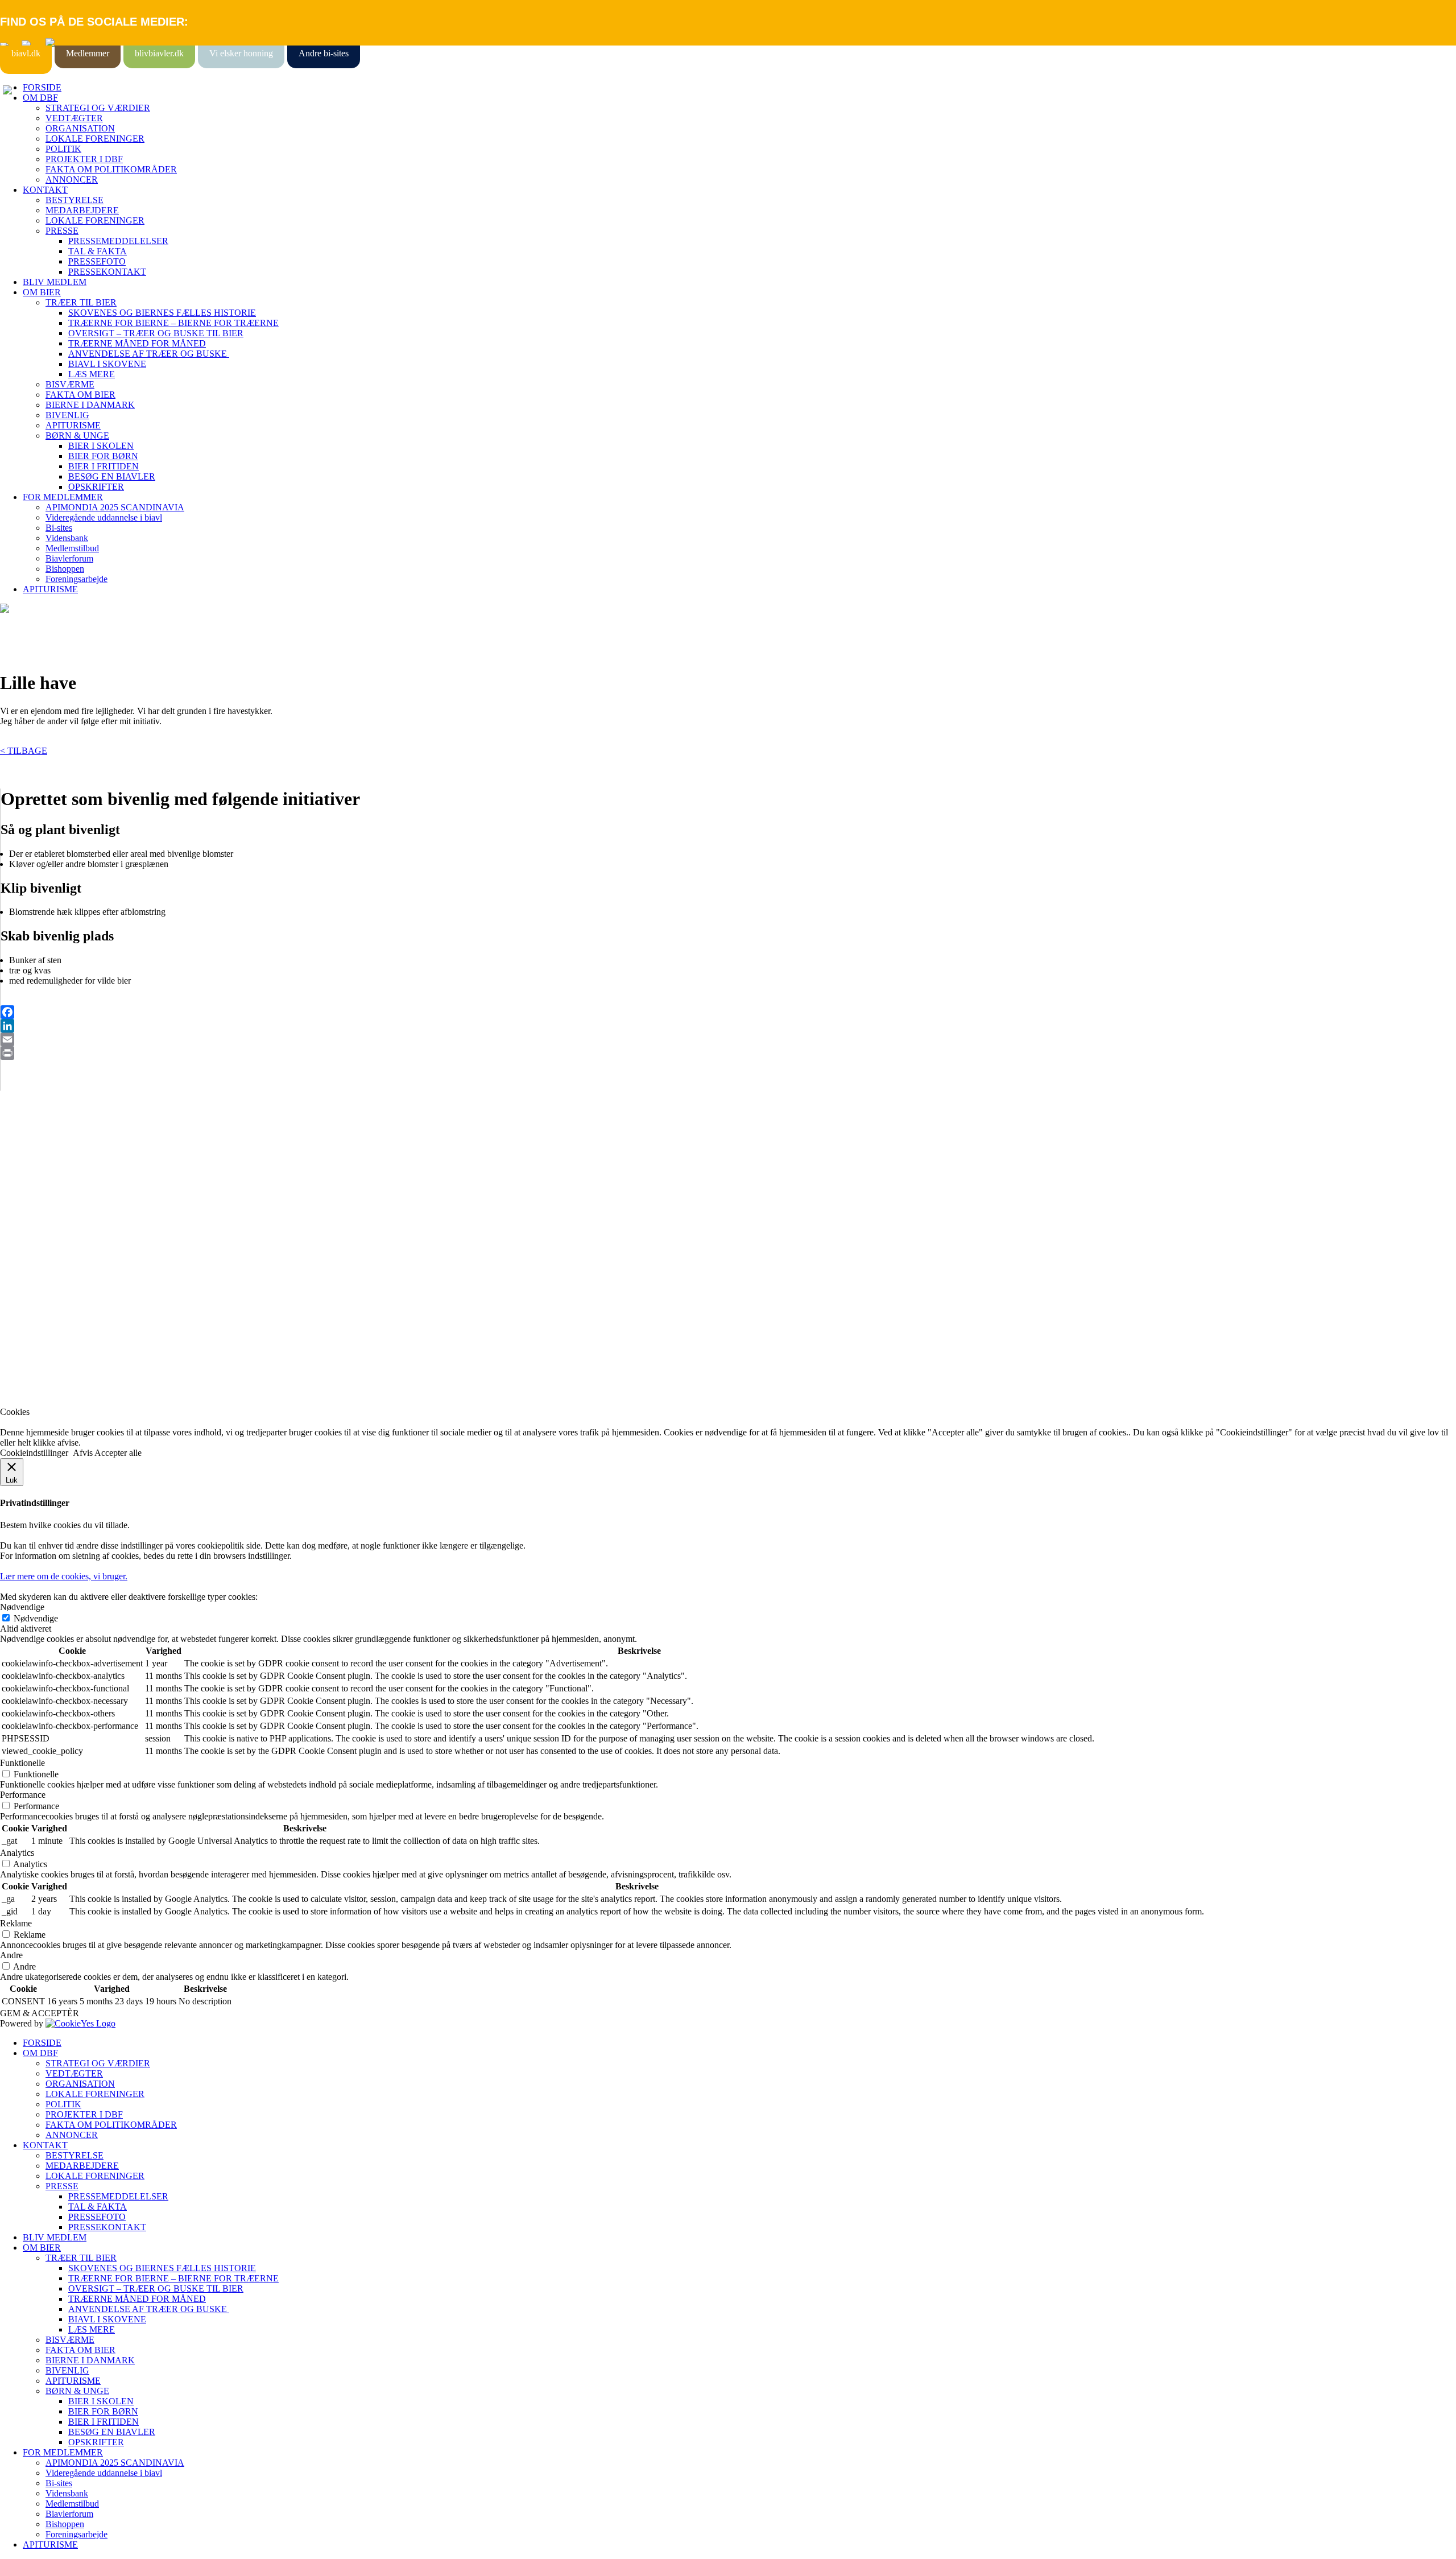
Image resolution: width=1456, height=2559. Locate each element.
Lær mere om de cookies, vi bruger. (64, 1576)
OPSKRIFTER (96, 487)
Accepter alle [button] (118, 1453)
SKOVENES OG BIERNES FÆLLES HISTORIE (162, 313)
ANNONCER (72, 179)
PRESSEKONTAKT (107, 272)
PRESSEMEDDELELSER (118, 241)
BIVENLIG (67, 415)
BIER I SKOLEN (101, 446)
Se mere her (22, 1392)
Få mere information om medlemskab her (74, 1169)
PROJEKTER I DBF (84, 159)
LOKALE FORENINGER (95, 139)
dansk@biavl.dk (58, 1272)
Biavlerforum (69, 558)
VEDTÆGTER (74, 118)
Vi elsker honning (241, 53)
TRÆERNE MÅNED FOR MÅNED (137, 343)
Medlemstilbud (72, 548)
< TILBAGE (24, 751)
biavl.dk (26, 53)
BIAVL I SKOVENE (107, 364)
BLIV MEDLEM (55, 282)
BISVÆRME (70, 384)
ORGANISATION (80, 128)
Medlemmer (88, 53)
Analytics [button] (17, 1853)
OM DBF (40, 98)
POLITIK (63, 149)
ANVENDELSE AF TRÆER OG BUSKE (149, 354)
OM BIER (42, 292)
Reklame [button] (16, 1923)
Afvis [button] (83, 1453)
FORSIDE (42, 87)
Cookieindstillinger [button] (34, 1453)
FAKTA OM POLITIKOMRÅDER (111, 169)
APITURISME (73, 425)
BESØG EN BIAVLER (112, 476)
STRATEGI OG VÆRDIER (98, 108)
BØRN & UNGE (77, 436)
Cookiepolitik (24, 1180)
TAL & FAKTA (98, 251)
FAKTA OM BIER (80, 395)
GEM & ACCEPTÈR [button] (40, 2013)
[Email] (728, 1039)
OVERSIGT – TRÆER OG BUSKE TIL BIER (156, 333)
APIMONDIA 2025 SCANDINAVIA (115, 507)
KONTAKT (45, 190)
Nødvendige (36, 1618)
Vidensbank (67, 538)
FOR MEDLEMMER (63, 497)
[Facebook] (728, 1012)
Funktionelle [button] (22, 1763)
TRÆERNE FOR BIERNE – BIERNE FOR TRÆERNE (173, 323)
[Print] (728, 1053)
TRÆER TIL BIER (81, 302)
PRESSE (62, 231)
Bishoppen (65, 569)
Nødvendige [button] (22, 1607)
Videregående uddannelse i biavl (104, 517)
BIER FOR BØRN (103, 456)
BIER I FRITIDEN (104, 466)
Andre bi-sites (324, 53)
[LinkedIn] (728, 1026)
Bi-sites (59, 528)
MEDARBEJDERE (82, 210)
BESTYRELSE (75, 200)
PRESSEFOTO (97, 261)
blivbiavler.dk (159, 53)
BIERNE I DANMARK (90, 405)
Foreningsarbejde (76, 579)
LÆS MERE (92, 374)
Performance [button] (23, 1795)
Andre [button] (11, 1955)
